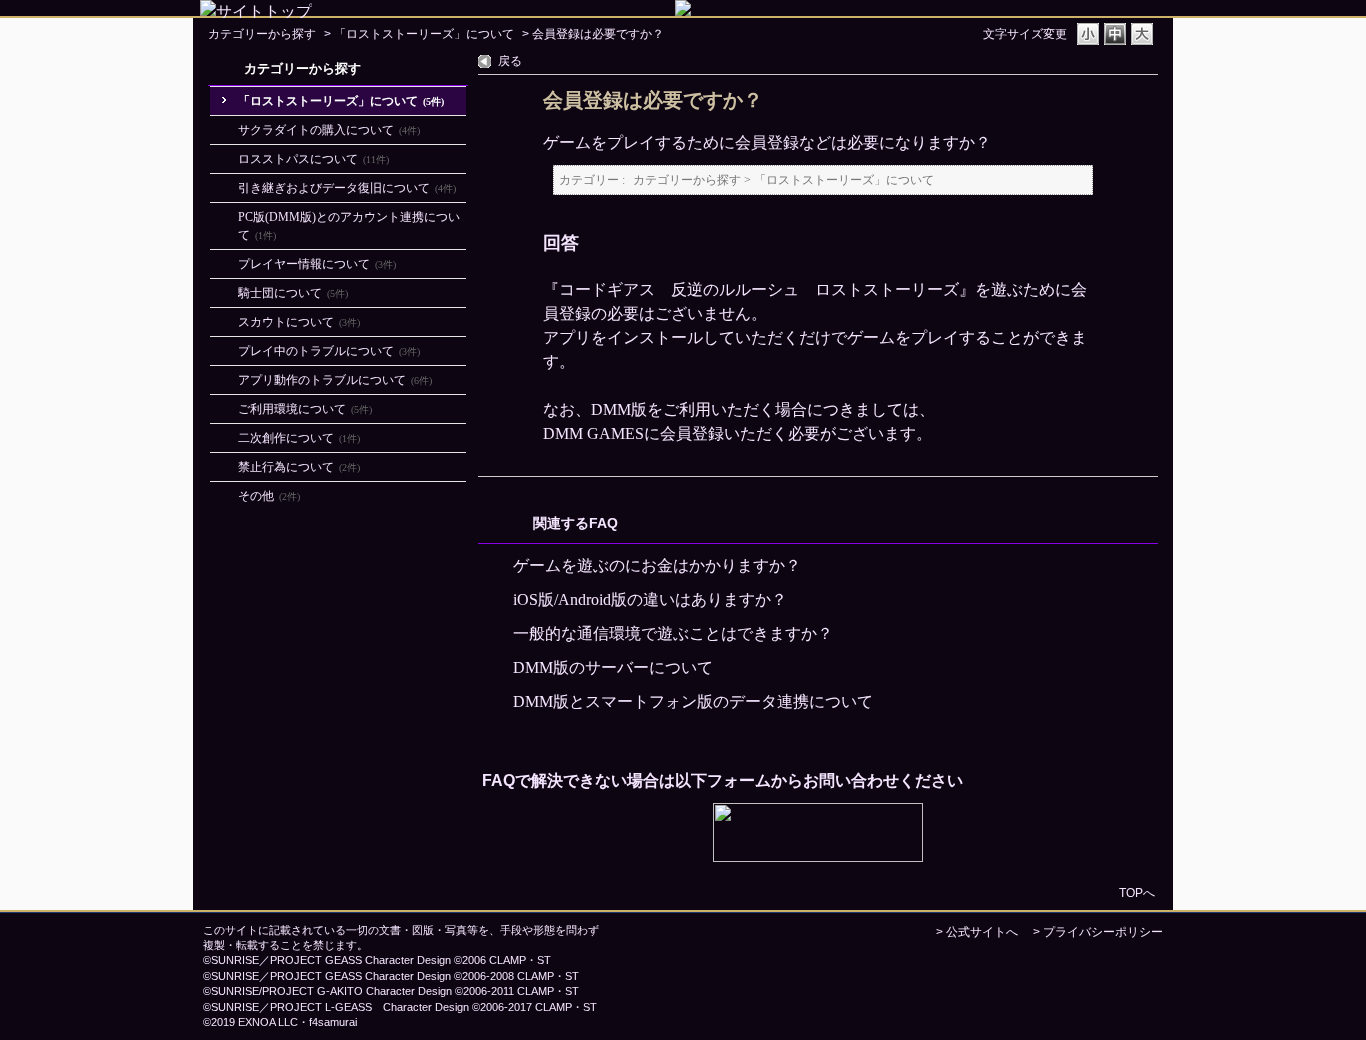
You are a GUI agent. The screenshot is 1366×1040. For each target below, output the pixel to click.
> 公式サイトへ (977, 932)
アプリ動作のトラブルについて (335, 380)
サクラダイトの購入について (329, 130)
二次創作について (299, 438)
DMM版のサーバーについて (613, 667)
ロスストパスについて (313, 159)
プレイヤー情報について (317, 264)
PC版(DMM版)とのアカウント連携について (349, 226)
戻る (510, 61)
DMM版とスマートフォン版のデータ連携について (693, 701)
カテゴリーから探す (262, 34)
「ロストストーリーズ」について (424, 34)
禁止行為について (299, 467)
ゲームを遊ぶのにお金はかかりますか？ (657, 565)
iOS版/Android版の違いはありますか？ (650, 599)
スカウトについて (299, 322)
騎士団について (293, 293)
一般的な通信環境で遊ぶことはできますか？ (673, 633)
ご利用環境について (305, 409)
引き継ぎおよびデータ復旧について (347, 188)
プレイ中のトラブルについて (329, 351)
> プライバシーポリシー (1098, 932)
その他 (269, 496)
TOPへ (1137, 892)
